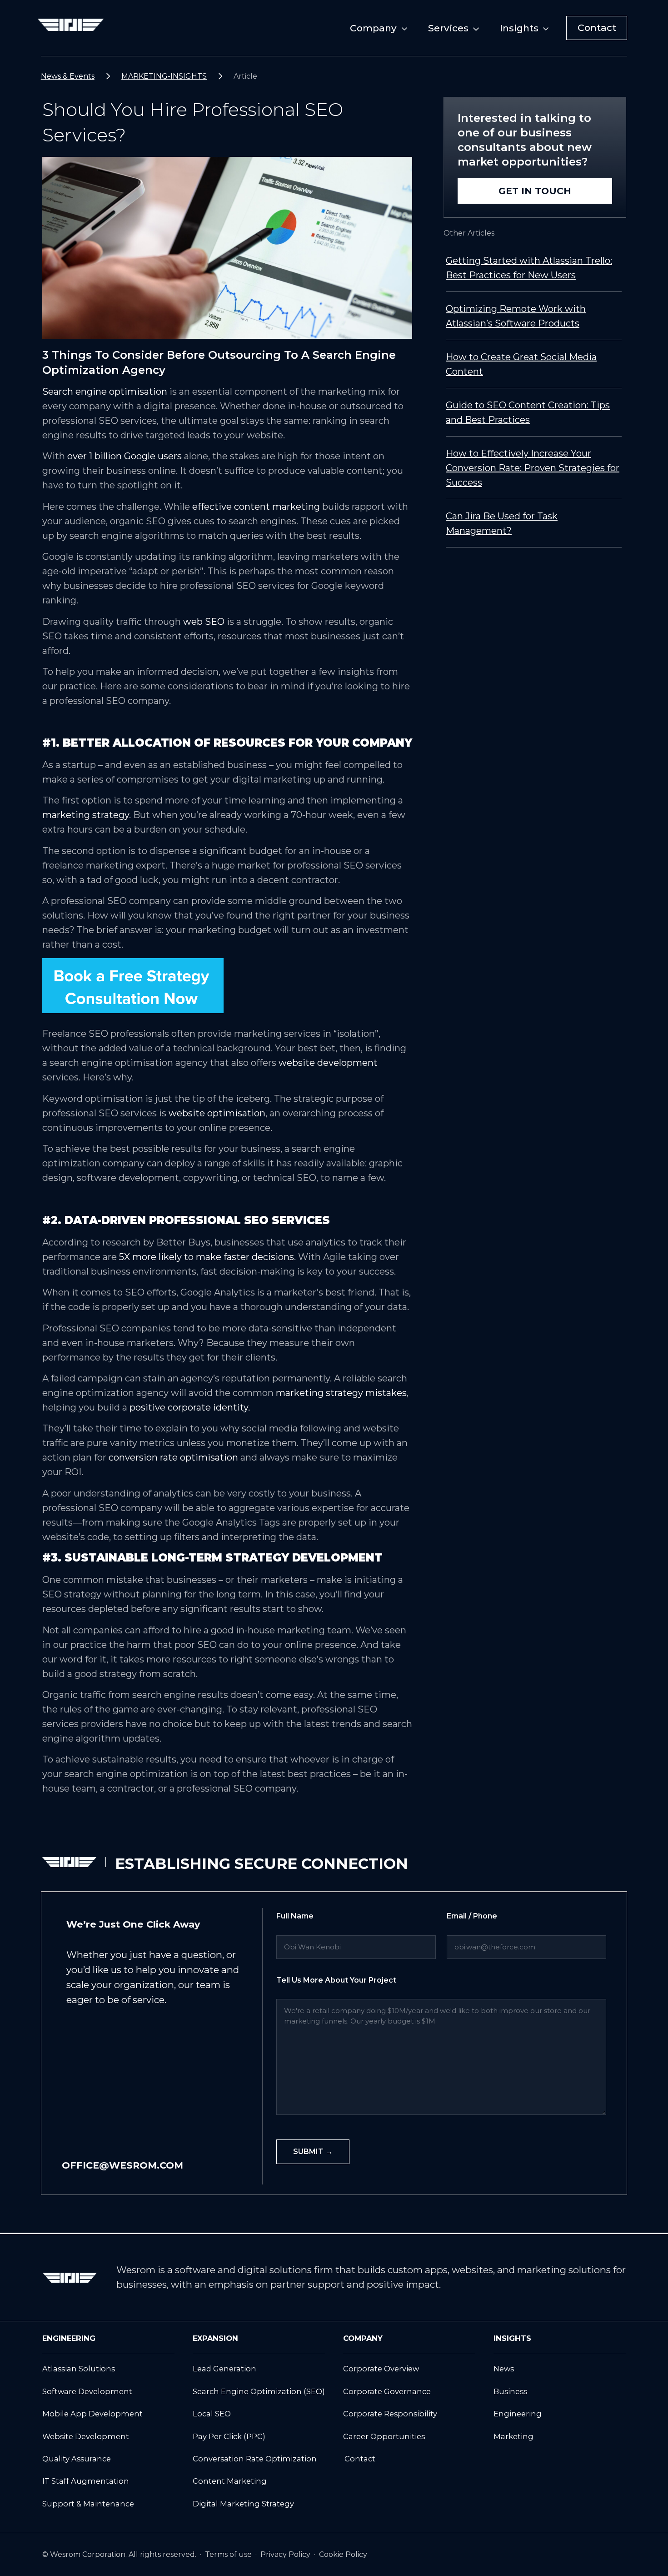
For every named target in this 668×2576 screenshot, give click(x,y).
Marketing (513, 2436)
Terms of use (229, 2554)
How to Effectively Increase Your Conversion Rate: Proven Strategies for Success (533, 468)
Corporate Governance (387, 2391)
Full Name (295, 1916)
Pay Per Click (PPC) (229, 2436)
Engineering (518, 2414)
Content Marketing (230, 2481)
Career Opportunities (384, 2436)
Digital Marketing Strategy (243, 2504)
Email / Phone (472, 1916)
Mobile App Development (92, 2414)
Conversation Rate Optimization (255, 2459)
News (504, 2369)
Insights (519, 28)
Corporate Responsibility (390, 2414)
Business (510, 2391)
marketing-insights (164, 76)
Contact (597, 28)
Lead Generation (224, 2369)
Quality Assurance (77, 2459)
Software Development (87, 2391)
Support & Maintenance (88, 2504)
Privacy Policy (286, 2554)
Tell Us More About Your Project (336, 1980)
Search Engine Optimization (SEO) (259, 2391)
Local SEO (212, 2414)
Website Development (86, 2436)
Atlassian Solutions (79, 2369)
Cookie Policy (343, 2554)
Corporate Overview (381, 2369)
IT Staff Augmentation (86, 2481)
